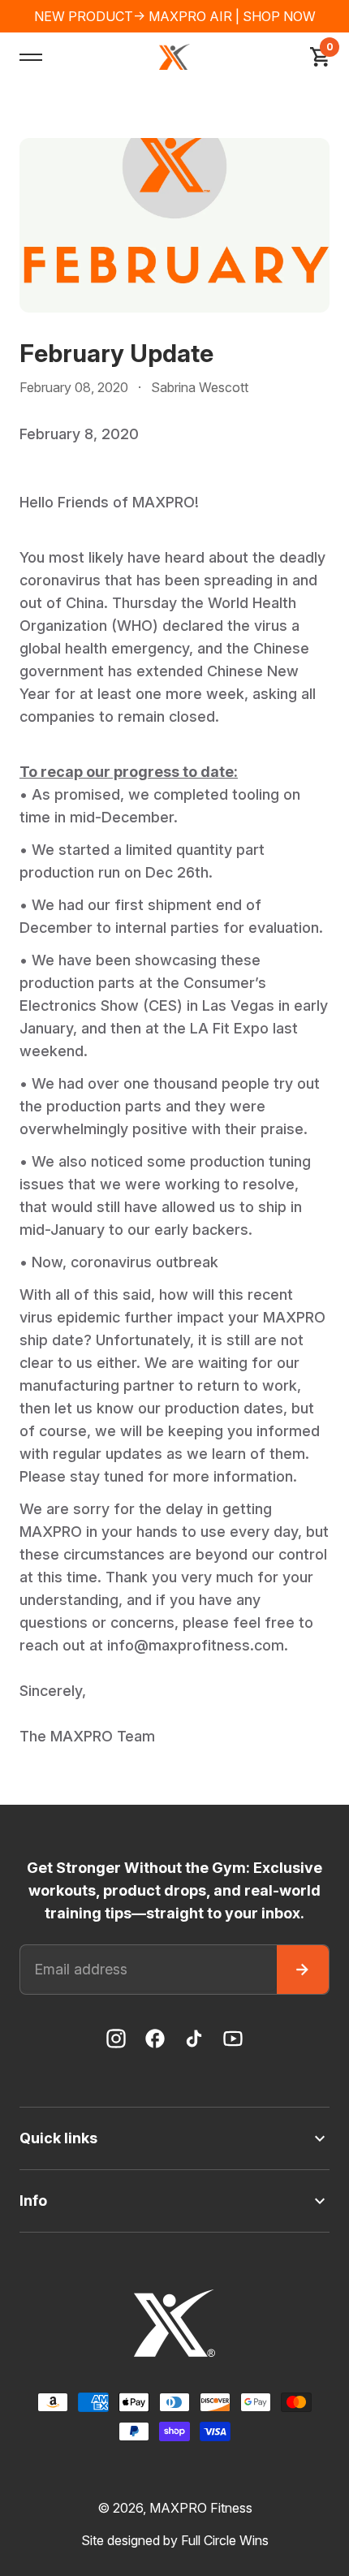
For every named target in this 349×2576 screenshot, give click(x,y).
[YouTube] (233, 2039)
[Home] (174, 57)
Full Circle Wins (225, 2540)
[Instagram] (116, 2039)
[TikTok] (194, 2039)
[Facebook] (155, 2039)
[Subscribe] (303, 1970)
